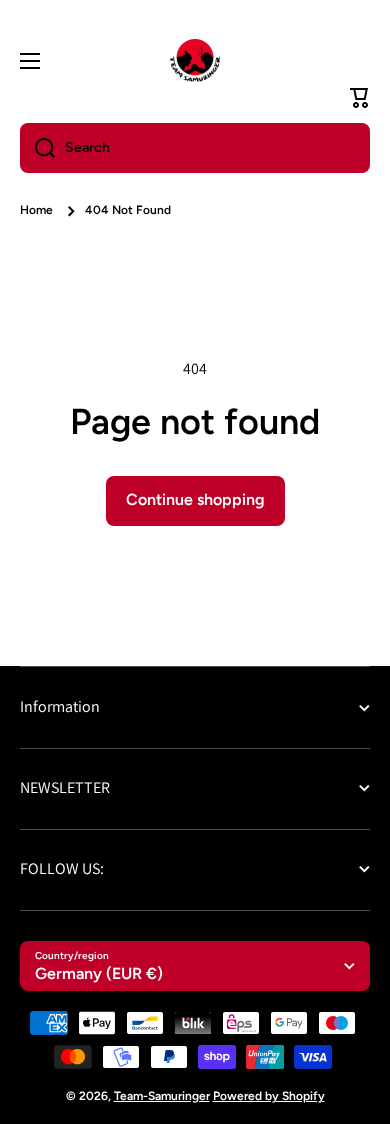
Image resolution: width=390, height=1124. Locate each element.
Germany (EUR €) (99, 973)
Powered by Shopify (269, 1096)
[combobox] (195, 148)
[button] (360, 98)
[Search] (37, 148)
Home (36, 210)
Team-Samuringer (162, 1096)
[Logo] (195, 61)
